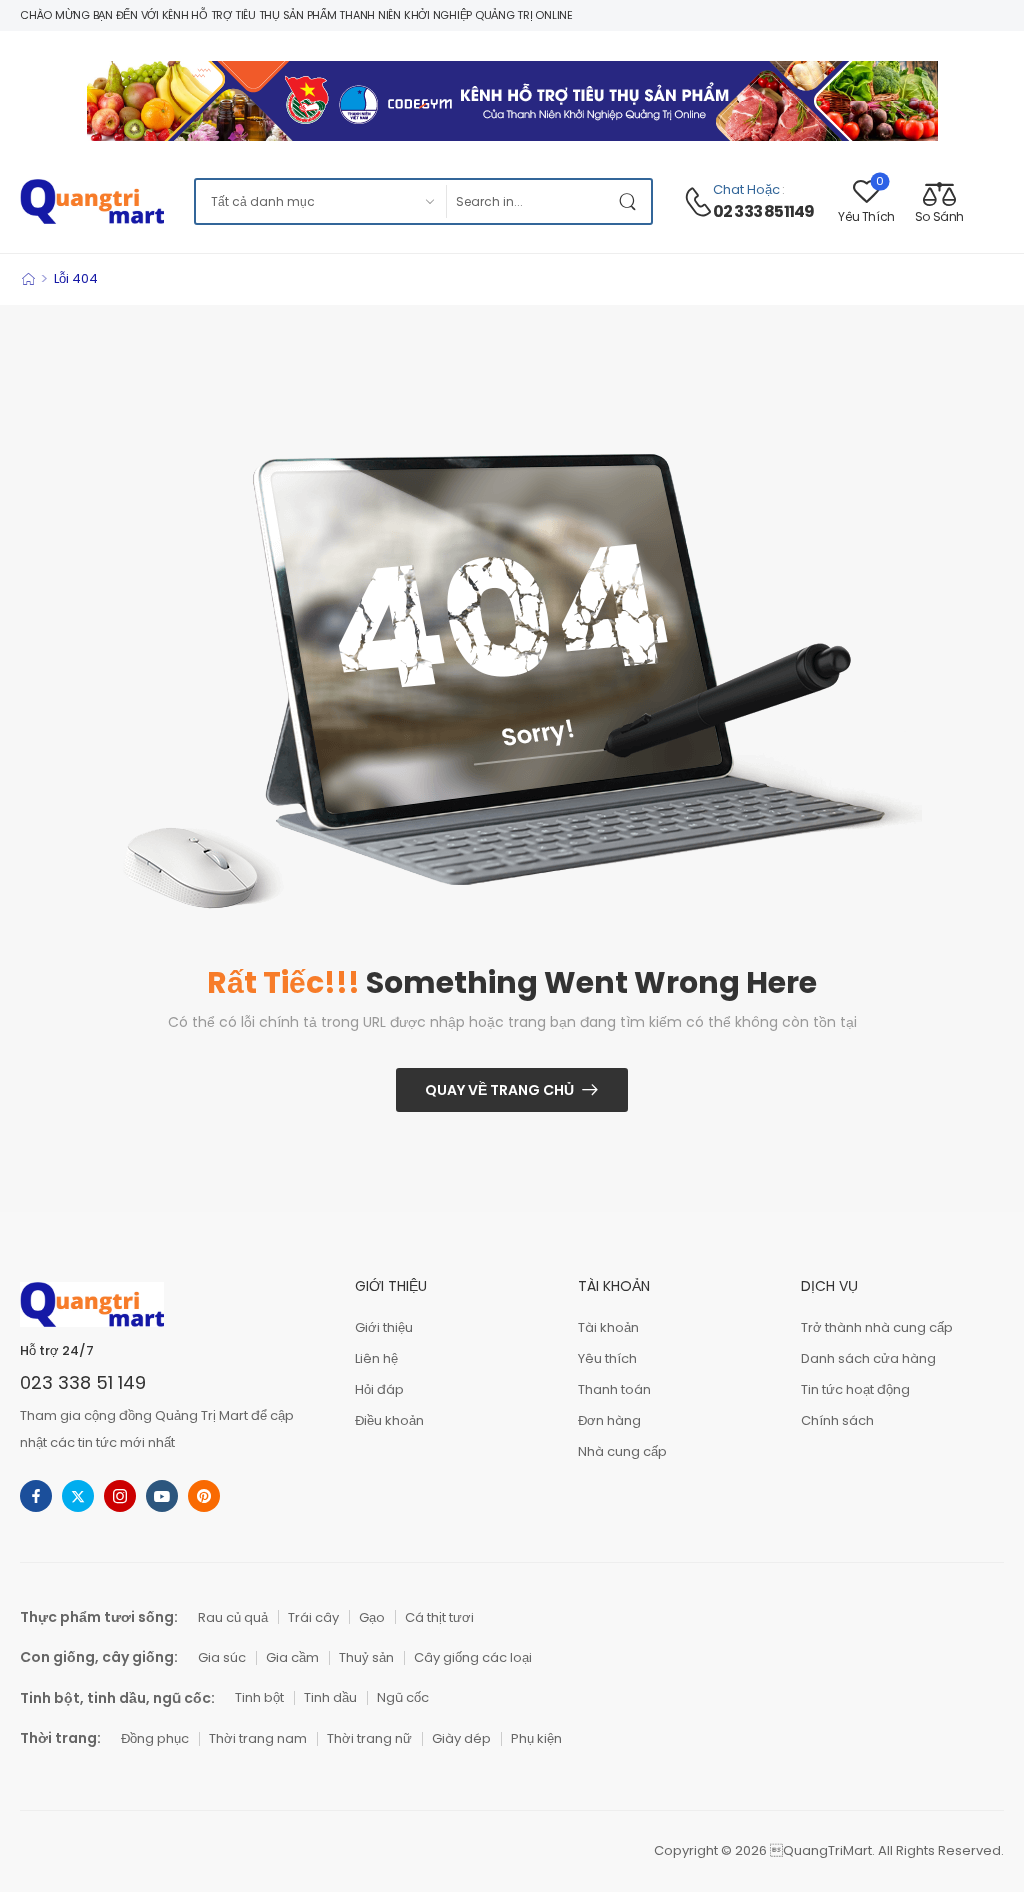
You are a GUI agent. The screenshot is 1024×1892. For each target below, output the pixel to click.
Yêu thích (607, 1358)
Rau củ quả (233, 1617)
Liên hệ (376, 1358)
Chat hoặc (746, 189)
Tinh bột (259, 1697)
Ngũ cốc (403, 1697)
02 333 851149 (764, 212)
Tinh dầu (330, 1697)
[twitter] (78, 1496)
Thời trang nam (258, 1738)
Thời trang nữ (369, 1738)
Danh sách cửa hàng (868, 1358)
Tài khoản (608, 1327)
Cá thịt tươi (439, 1617)
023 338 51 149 (83, 1382)
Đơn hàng (609, 1420)
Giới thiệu (384, 1327)
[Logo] (92, 201)
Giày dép (461, 1738)
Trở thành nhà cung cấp (877, 1327)
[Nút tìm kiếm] (631, 201)
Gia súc (222, 1657)
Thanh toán (614, 1389)
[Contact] (698, 202)
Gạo (372, 1617)
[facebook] (36, 1496)
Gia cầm (292, 1657)
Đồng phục (155, 1738)
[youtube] (162, 1496)
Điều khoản (389, 1420)
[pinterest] (204, 1496)
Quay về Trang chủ (499, 1090)
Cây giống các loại (473, 1657)
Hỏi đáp (379, 1389)
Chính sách (837, 1420)
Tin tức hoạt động (855, 1389)
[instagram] (120, 1496)
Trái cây (313, 1617)
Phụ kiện (536, 1738)
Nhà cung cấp (622, 1451)
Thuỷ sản (366, 1657)
